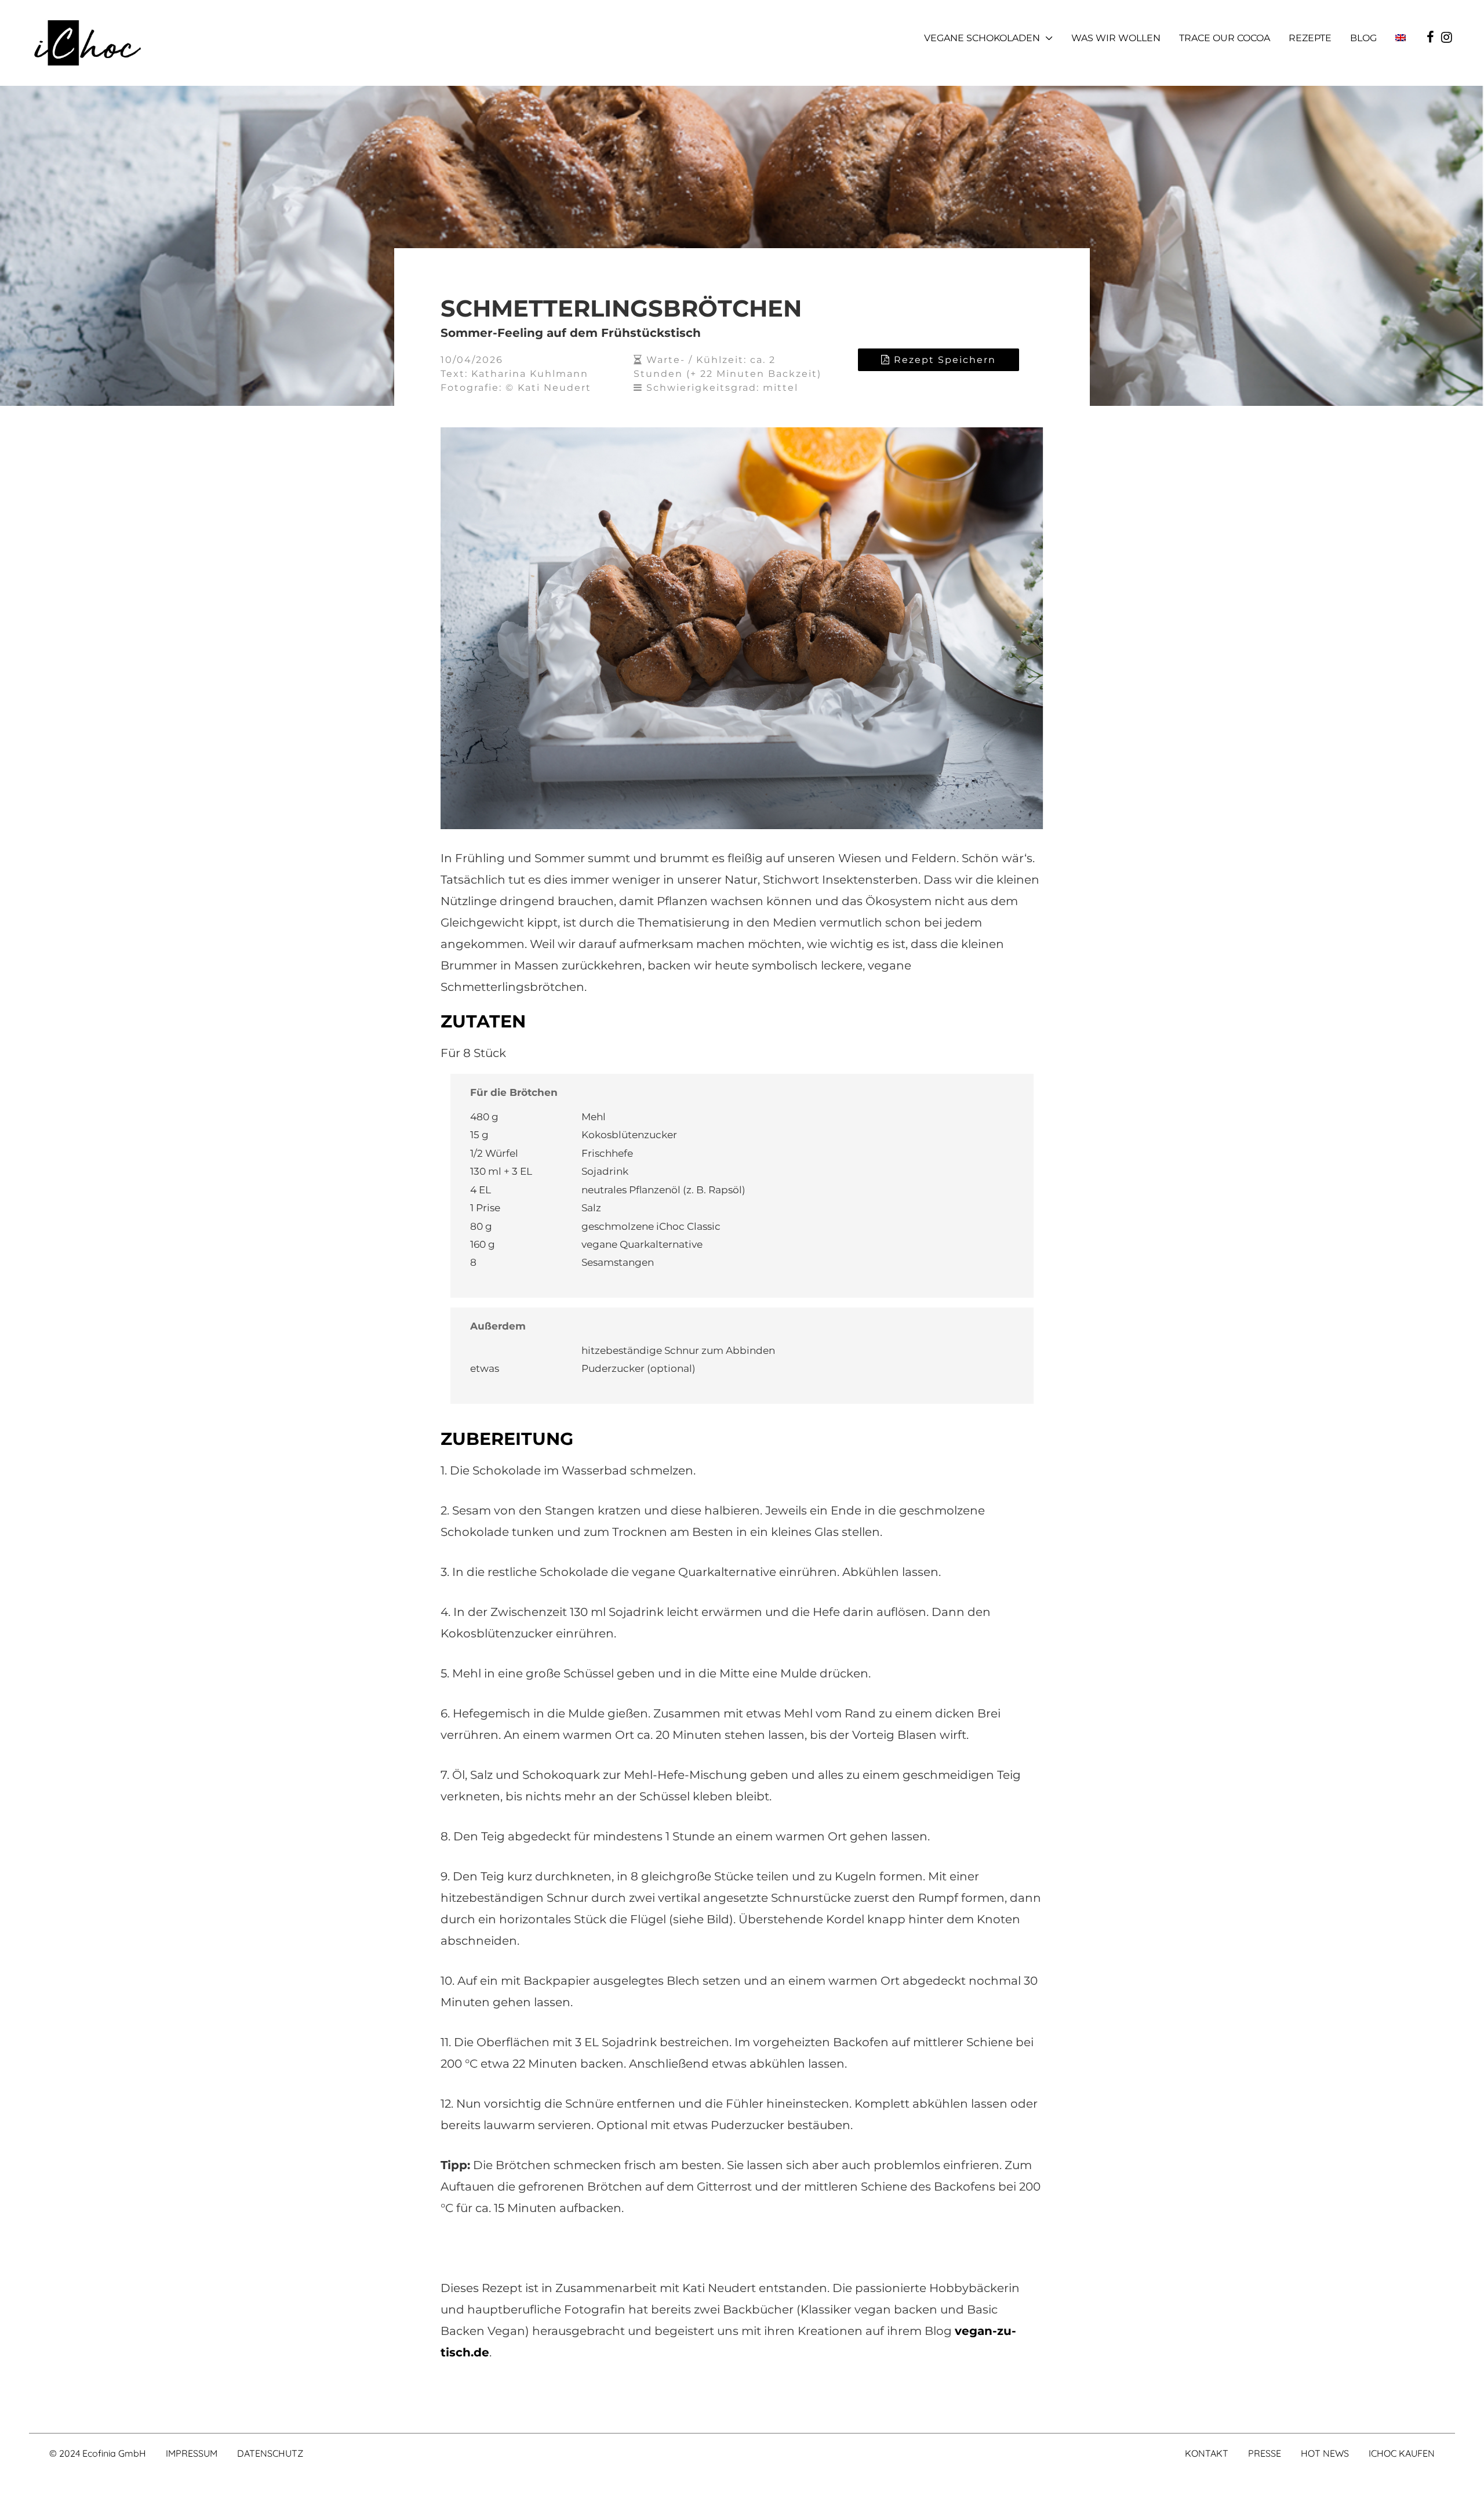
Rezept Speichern (943, 360)
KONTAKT (1207, 2453)
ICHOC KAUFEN (1402, 2453)
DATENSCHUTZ (270, 2453)
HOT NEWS (1325, 2453)
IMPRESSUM (192, 2453)
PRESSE (1265, 2453)
